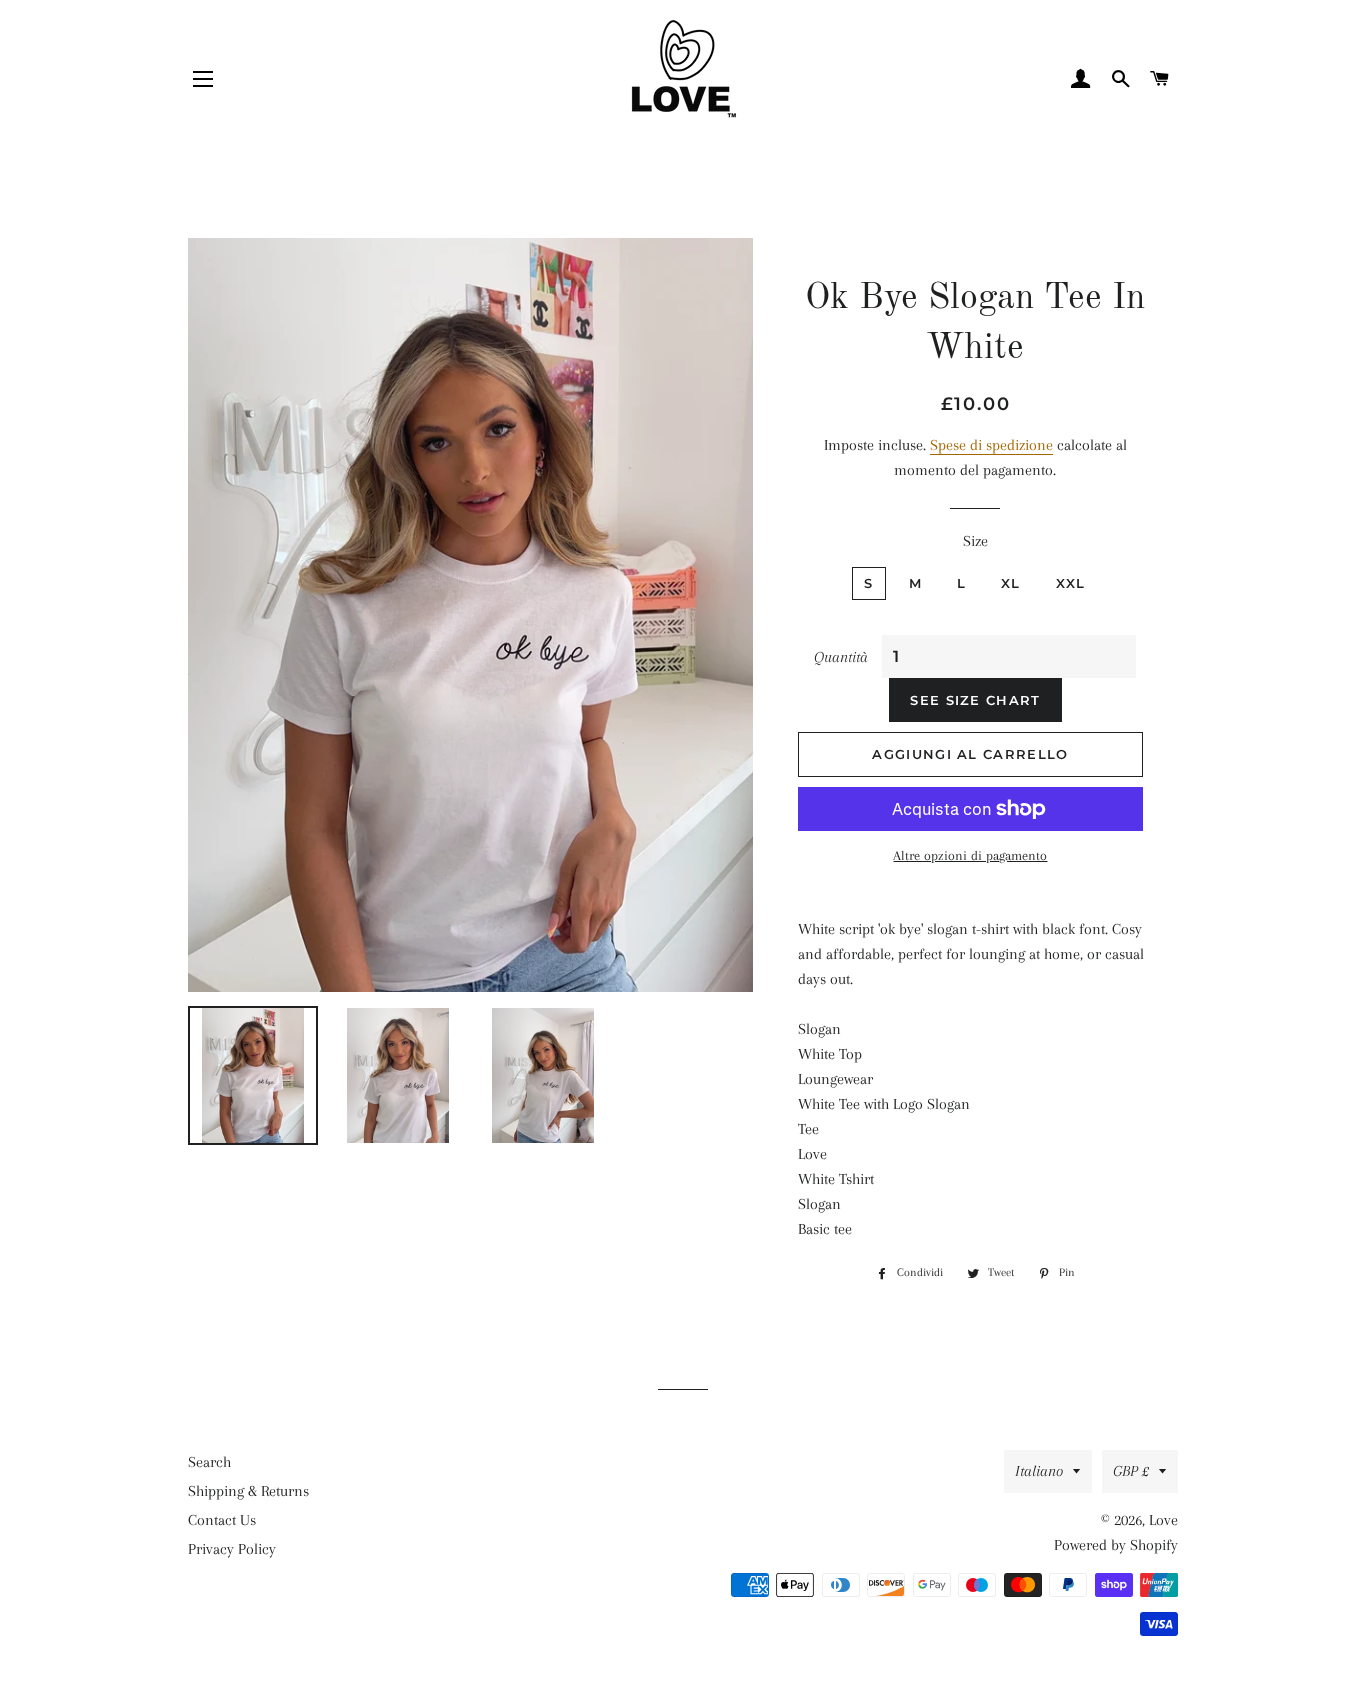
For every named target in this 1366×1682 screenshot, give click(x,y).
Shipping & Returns (248, 1491)
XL (1011, 583)
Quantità (841, 657)
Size (975, 541)
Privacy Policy (232, 1549)
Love (1163, 1520)
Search (209, 1462)
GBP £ (1131, 1471)
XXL (1071, 583)
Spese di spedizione (991, 445)
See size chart (975, 700)
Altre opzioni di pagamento (970, 855)
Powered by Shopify (1116, 1545)
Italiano (1039, 1471)
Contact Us (222, 1520)
